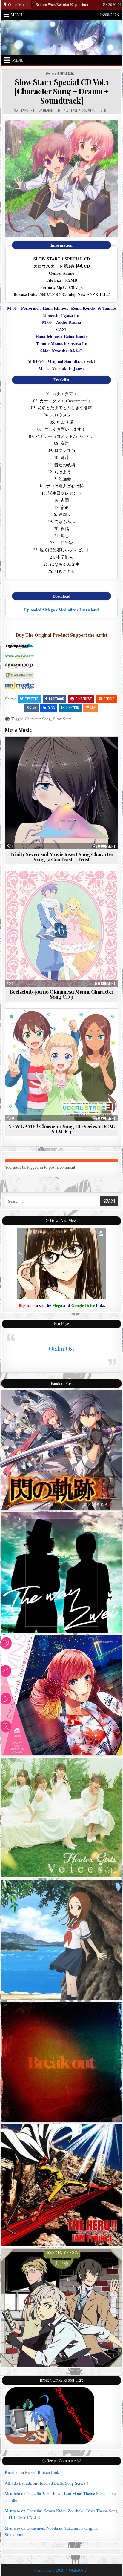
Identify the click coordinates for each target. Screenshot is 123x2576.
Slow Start (62, 719)
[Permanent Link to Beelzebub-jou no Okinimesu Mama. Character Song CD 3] (61, 929)
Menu (16, 15)
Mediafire (67, 610)
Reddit (109, 699)
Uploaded (33, 610)
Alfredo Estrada (18, 2483)
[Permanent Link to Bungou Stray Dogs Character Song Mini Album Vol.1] (61, 2308)
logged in (35, 1167)
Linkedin (73, 708)
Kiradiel (12, 2472)
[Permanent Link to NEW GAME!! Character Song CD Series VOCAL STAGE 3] (61, 1065)
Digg (51, 708)
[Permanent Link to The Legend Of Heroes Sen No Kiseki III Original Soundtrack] (61, 1450)
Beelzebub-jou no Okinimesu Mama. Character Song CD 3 (62, 994)
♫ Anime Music (63, 74)
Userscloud (89, 610)
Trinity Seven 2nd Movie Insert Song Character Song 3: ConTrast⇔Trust (61, 857)
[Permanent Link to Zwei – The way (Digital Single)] (61, 1572)
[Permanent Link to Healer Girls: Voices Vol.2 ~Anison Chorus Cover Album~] (61, 1817)
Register (26, 1305)
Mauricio (12, 2493)
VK (34, 708)
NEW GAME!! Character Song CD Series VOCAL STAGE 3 (61, 1129)
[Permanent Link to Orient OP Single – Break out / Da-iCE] (61, 2062)
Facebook (56, 699)
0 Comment (107, 846)
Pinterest (84, 699)
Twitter (32, 699)
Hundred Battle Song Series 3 (63, 2483)
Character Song (38, 719)
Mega (50, 610)
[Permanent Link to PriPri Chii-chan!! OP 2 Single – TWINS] (61, 1695)
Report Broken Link (42, 2472)
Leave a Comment (83, 111)
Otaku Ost (61, 1348)
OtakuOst (27, 111)
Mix (93, 708)
